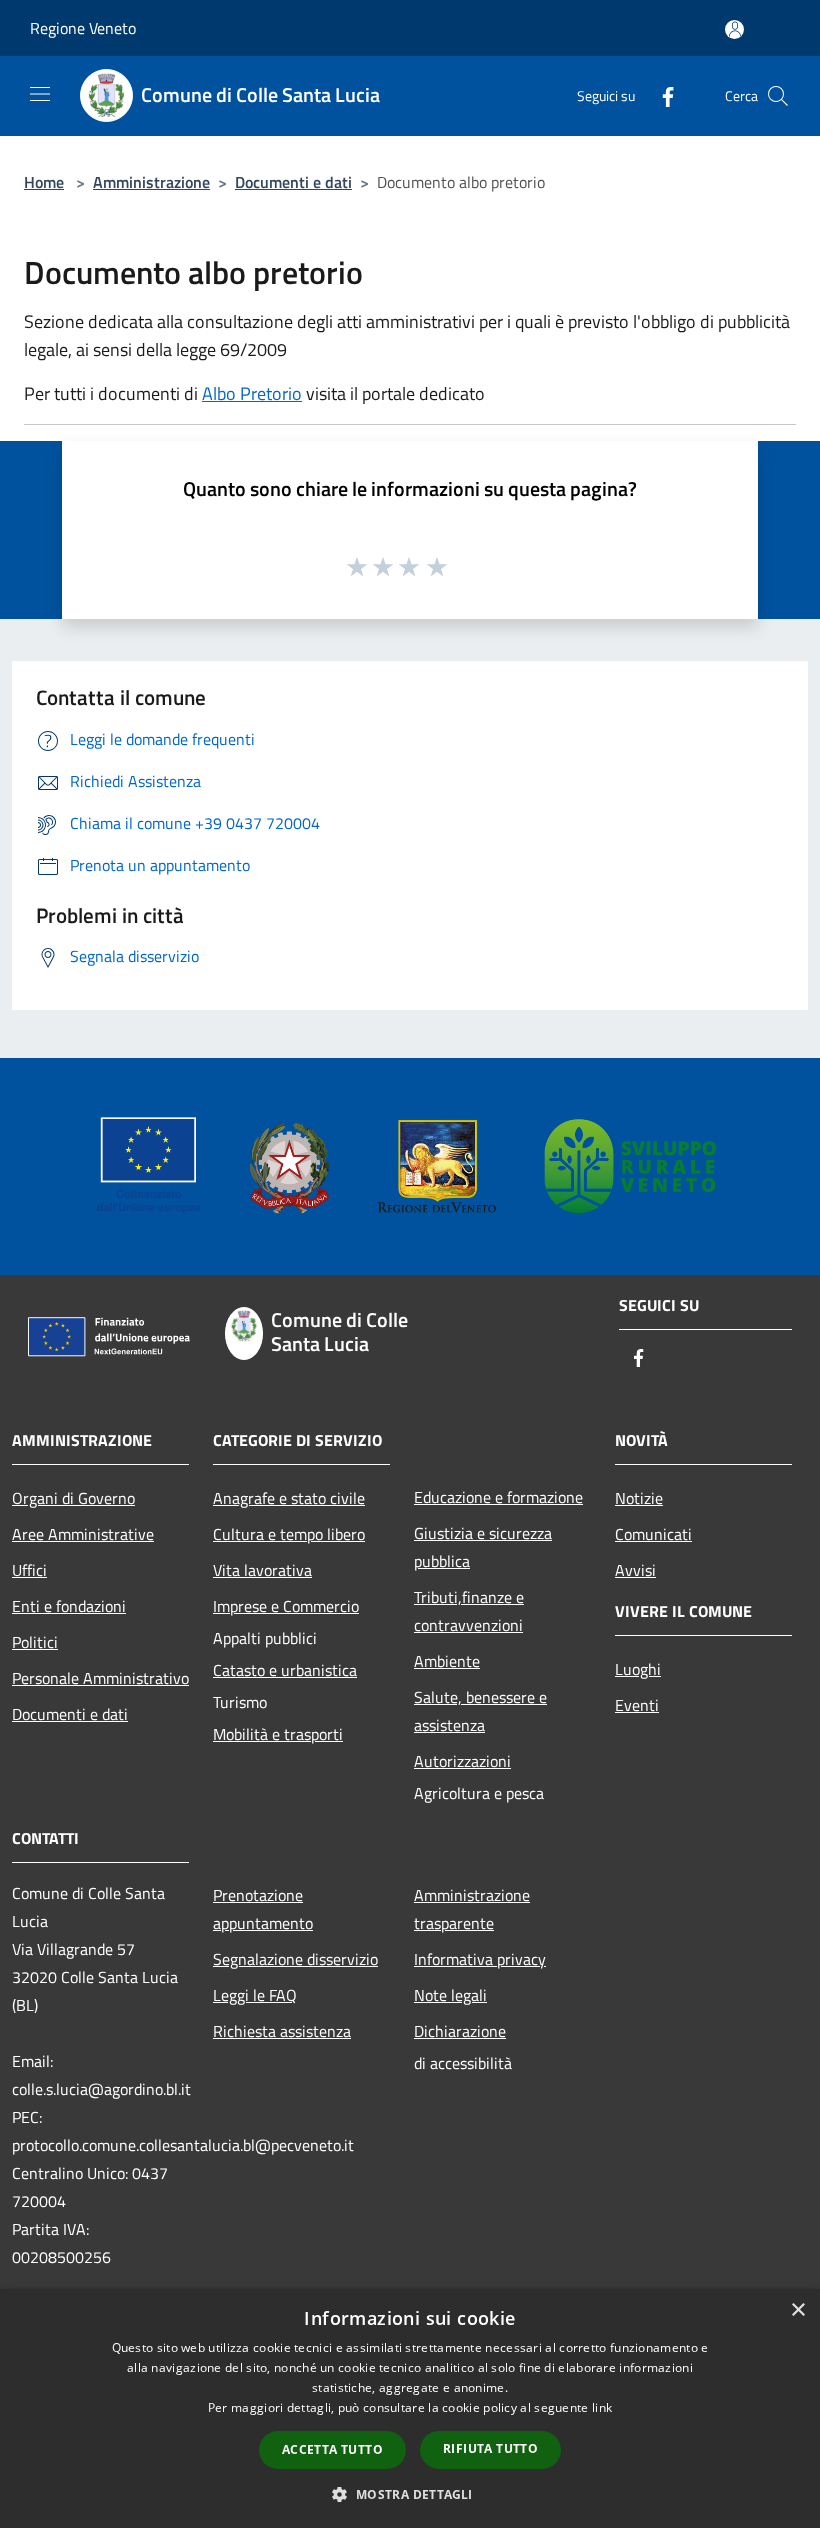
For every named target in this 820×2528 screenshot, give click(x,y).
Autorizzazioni (462, 1761)
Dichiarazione (460, 2031)
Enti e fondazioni (69, 1606)
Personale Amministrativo (100, 1678)
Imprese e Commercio (286, 1606)
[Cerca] (778, 96)
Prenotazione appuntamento (263, 1909)
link (602, 2407)
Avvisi (635, 1570)
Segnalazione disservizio (295, 1959)
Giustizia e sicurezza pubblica (483, 1547)
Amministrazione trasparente (472, 1909)
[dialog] (410, 2408)
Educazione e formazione (498, 1497)
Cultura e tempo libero (289, 1534)
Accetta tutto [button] (332, 2449)
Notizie (639, 1498)
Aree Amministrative (83, 1534)
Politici (35, 1642)
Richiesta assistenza (282, 2031)
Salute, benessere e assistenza (480, 1711)
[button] (409, 2494)
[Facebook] (660, 95)
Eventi (637, 1705)
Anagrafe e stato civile (289, 1498)
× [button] (797, 2310)
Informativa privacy (480, 1959)
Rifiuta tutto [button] (490, 2448)
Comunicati (653, 1534)
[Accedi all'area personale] (734, 29)
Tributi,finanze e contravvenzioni (469, 1611)
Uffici (29, 1570)
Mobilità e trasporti (278, 1734)
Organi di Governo (73, 1498)
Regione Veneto (83, 28)
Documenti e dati (293, 182)
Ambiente (447, 1661)
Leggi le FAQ (255, 1995)
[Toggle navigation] (40, 94)
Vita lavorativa (262, 1570)
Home (44, 182)
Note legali (450, 1995)
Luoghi (638, 1669)
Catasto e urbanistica (285, 1670)
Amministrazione (151, 182)
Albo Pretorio (252, 393)
